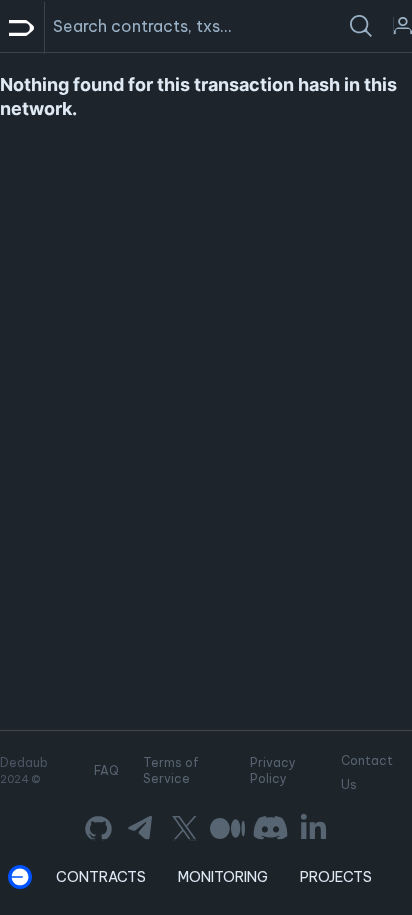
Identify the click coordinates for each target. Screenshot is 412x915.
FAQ (106, 770)
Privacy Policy (273, 770)
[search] (361, 26)
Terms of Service (171, 770)
